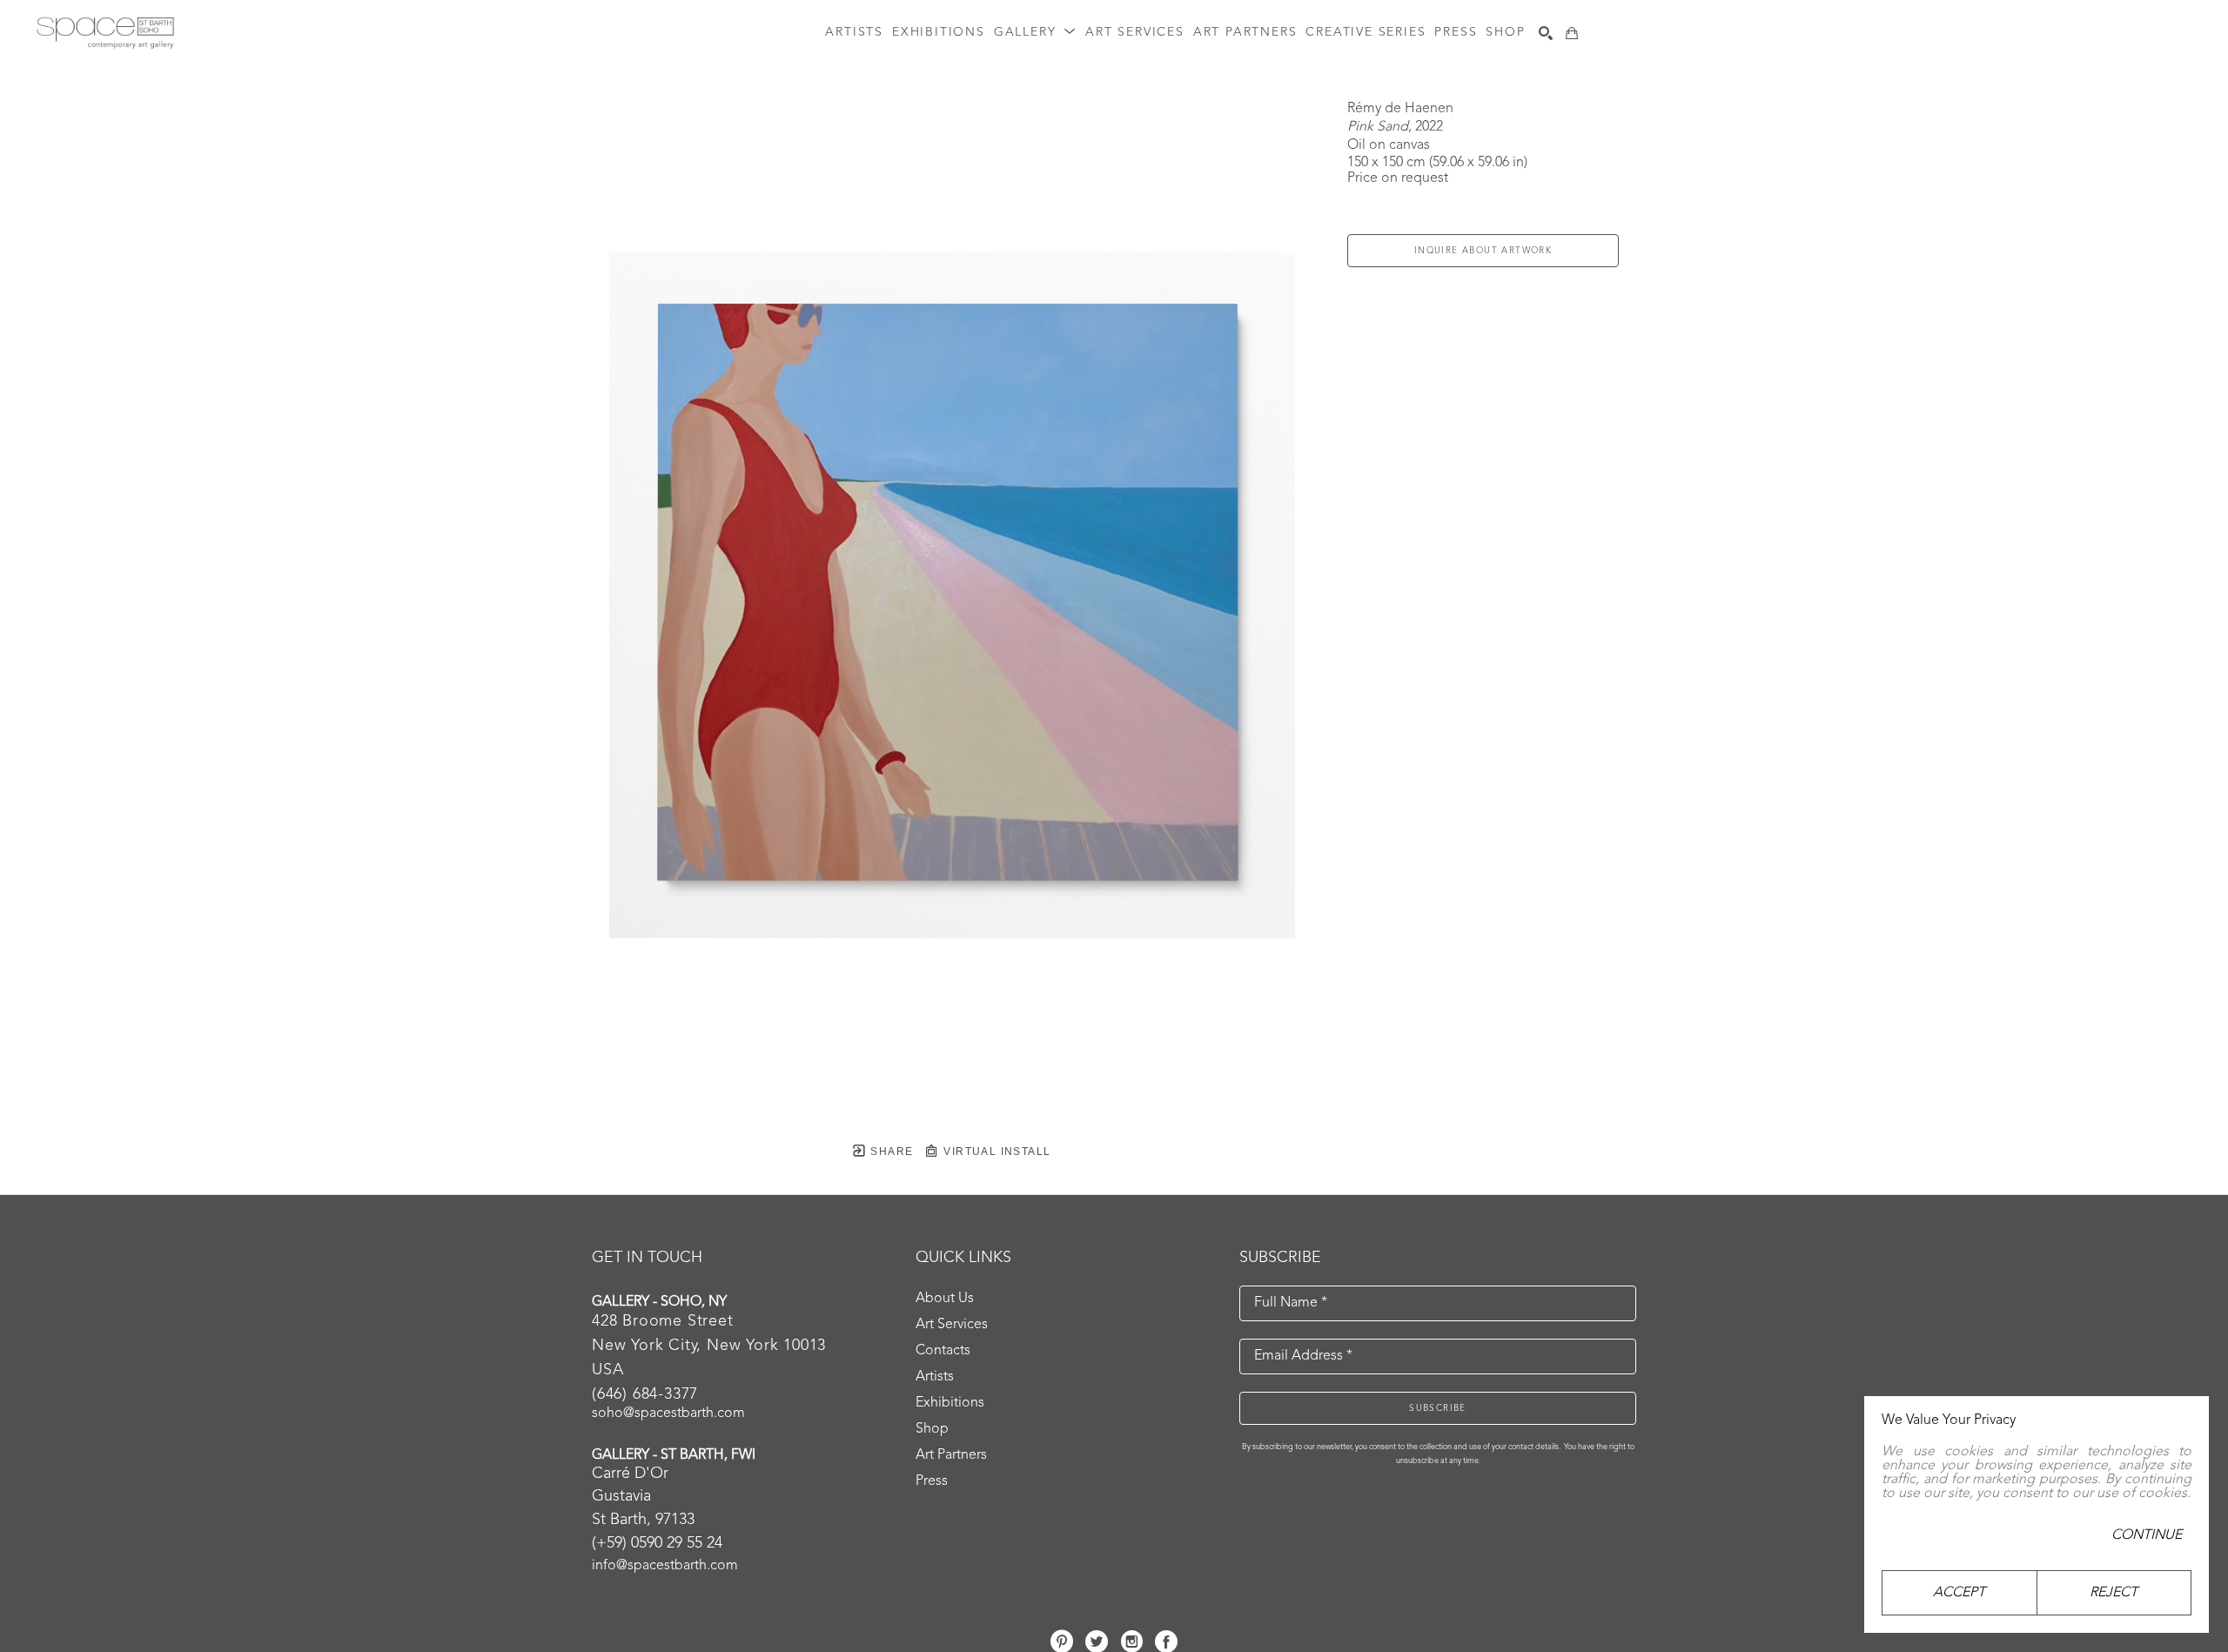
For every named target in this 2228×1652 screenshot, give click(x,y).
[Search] (1546, 33)
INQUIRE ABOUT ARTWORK (1483, 251)
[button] (1035, 33)
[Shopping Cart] (1572, 33)
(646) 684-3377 (645, 1394)
